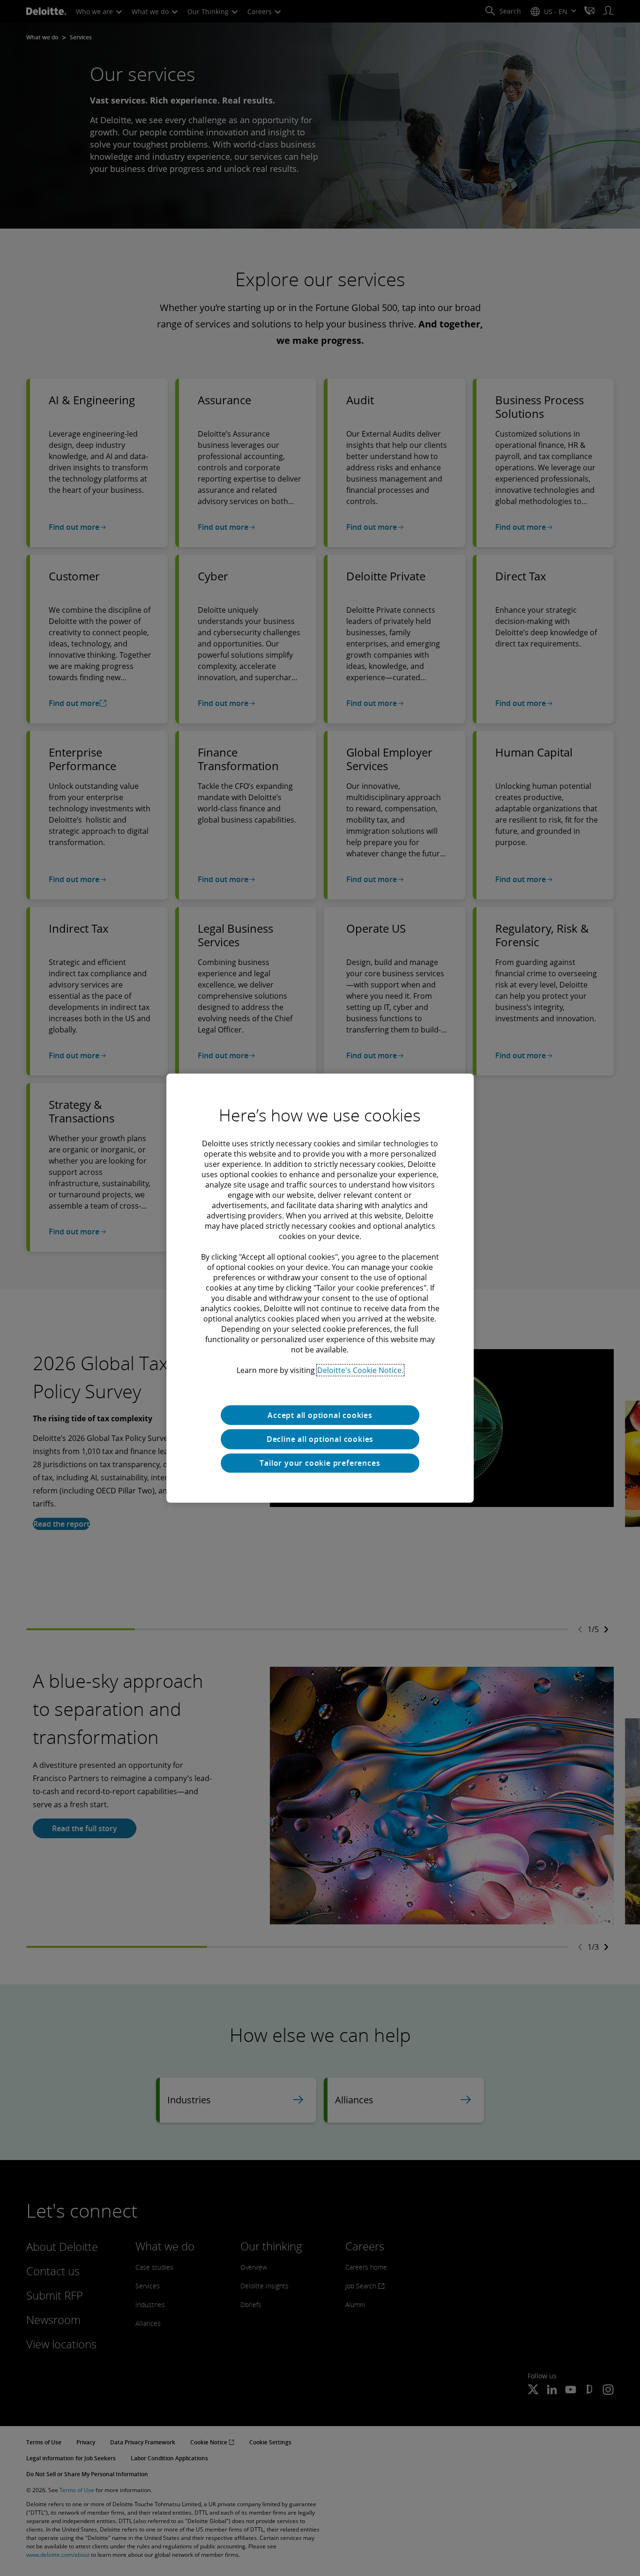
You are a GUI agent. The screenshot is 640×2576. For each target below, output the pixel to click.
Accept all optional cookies (320, 1415)
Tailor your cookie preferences (320, 1463)
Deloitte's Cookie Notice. (360, 1370)
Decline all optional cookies (320, 1439)
